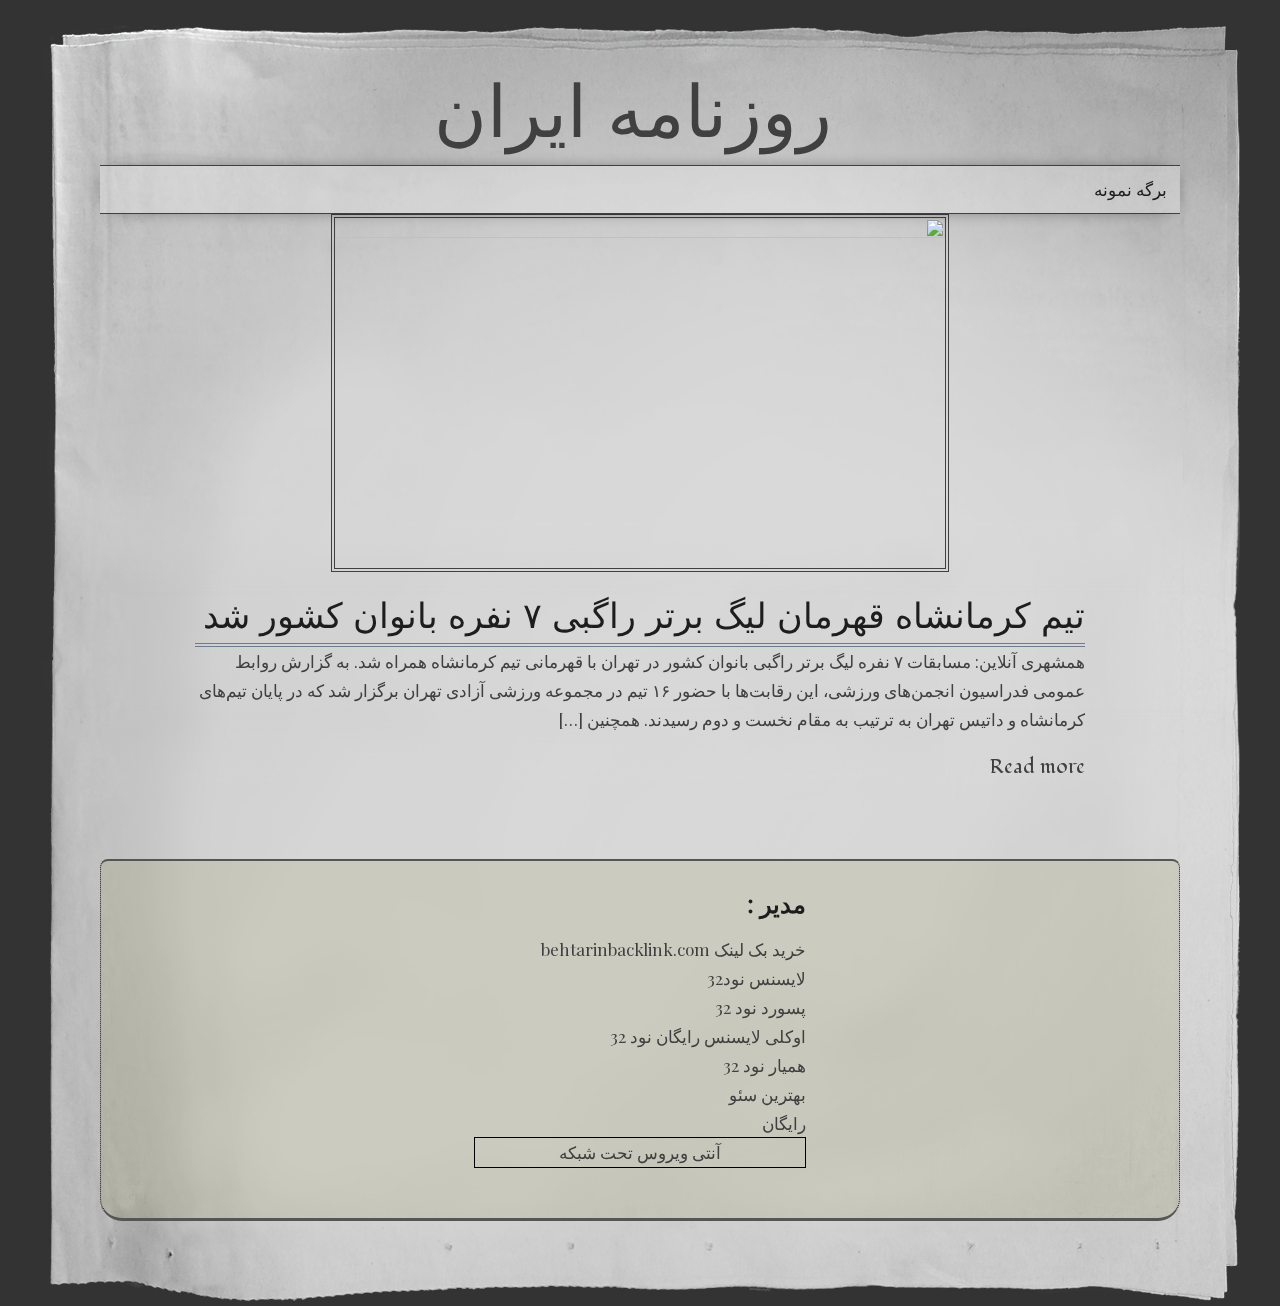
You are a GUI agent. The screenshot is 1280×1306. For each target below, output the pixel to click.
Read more (1037, 766)
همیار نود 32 (764, 1065)
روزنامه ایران (633, 110)
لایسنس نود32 (756, 978)
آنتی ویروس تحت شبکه (640, 1152)
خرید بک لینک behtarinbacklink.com (673, 949)
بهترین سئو (767, 1094)
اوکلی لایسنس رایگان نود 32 (708, 1036)
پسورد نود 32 (760, 1007)
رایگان (784, 1123)
